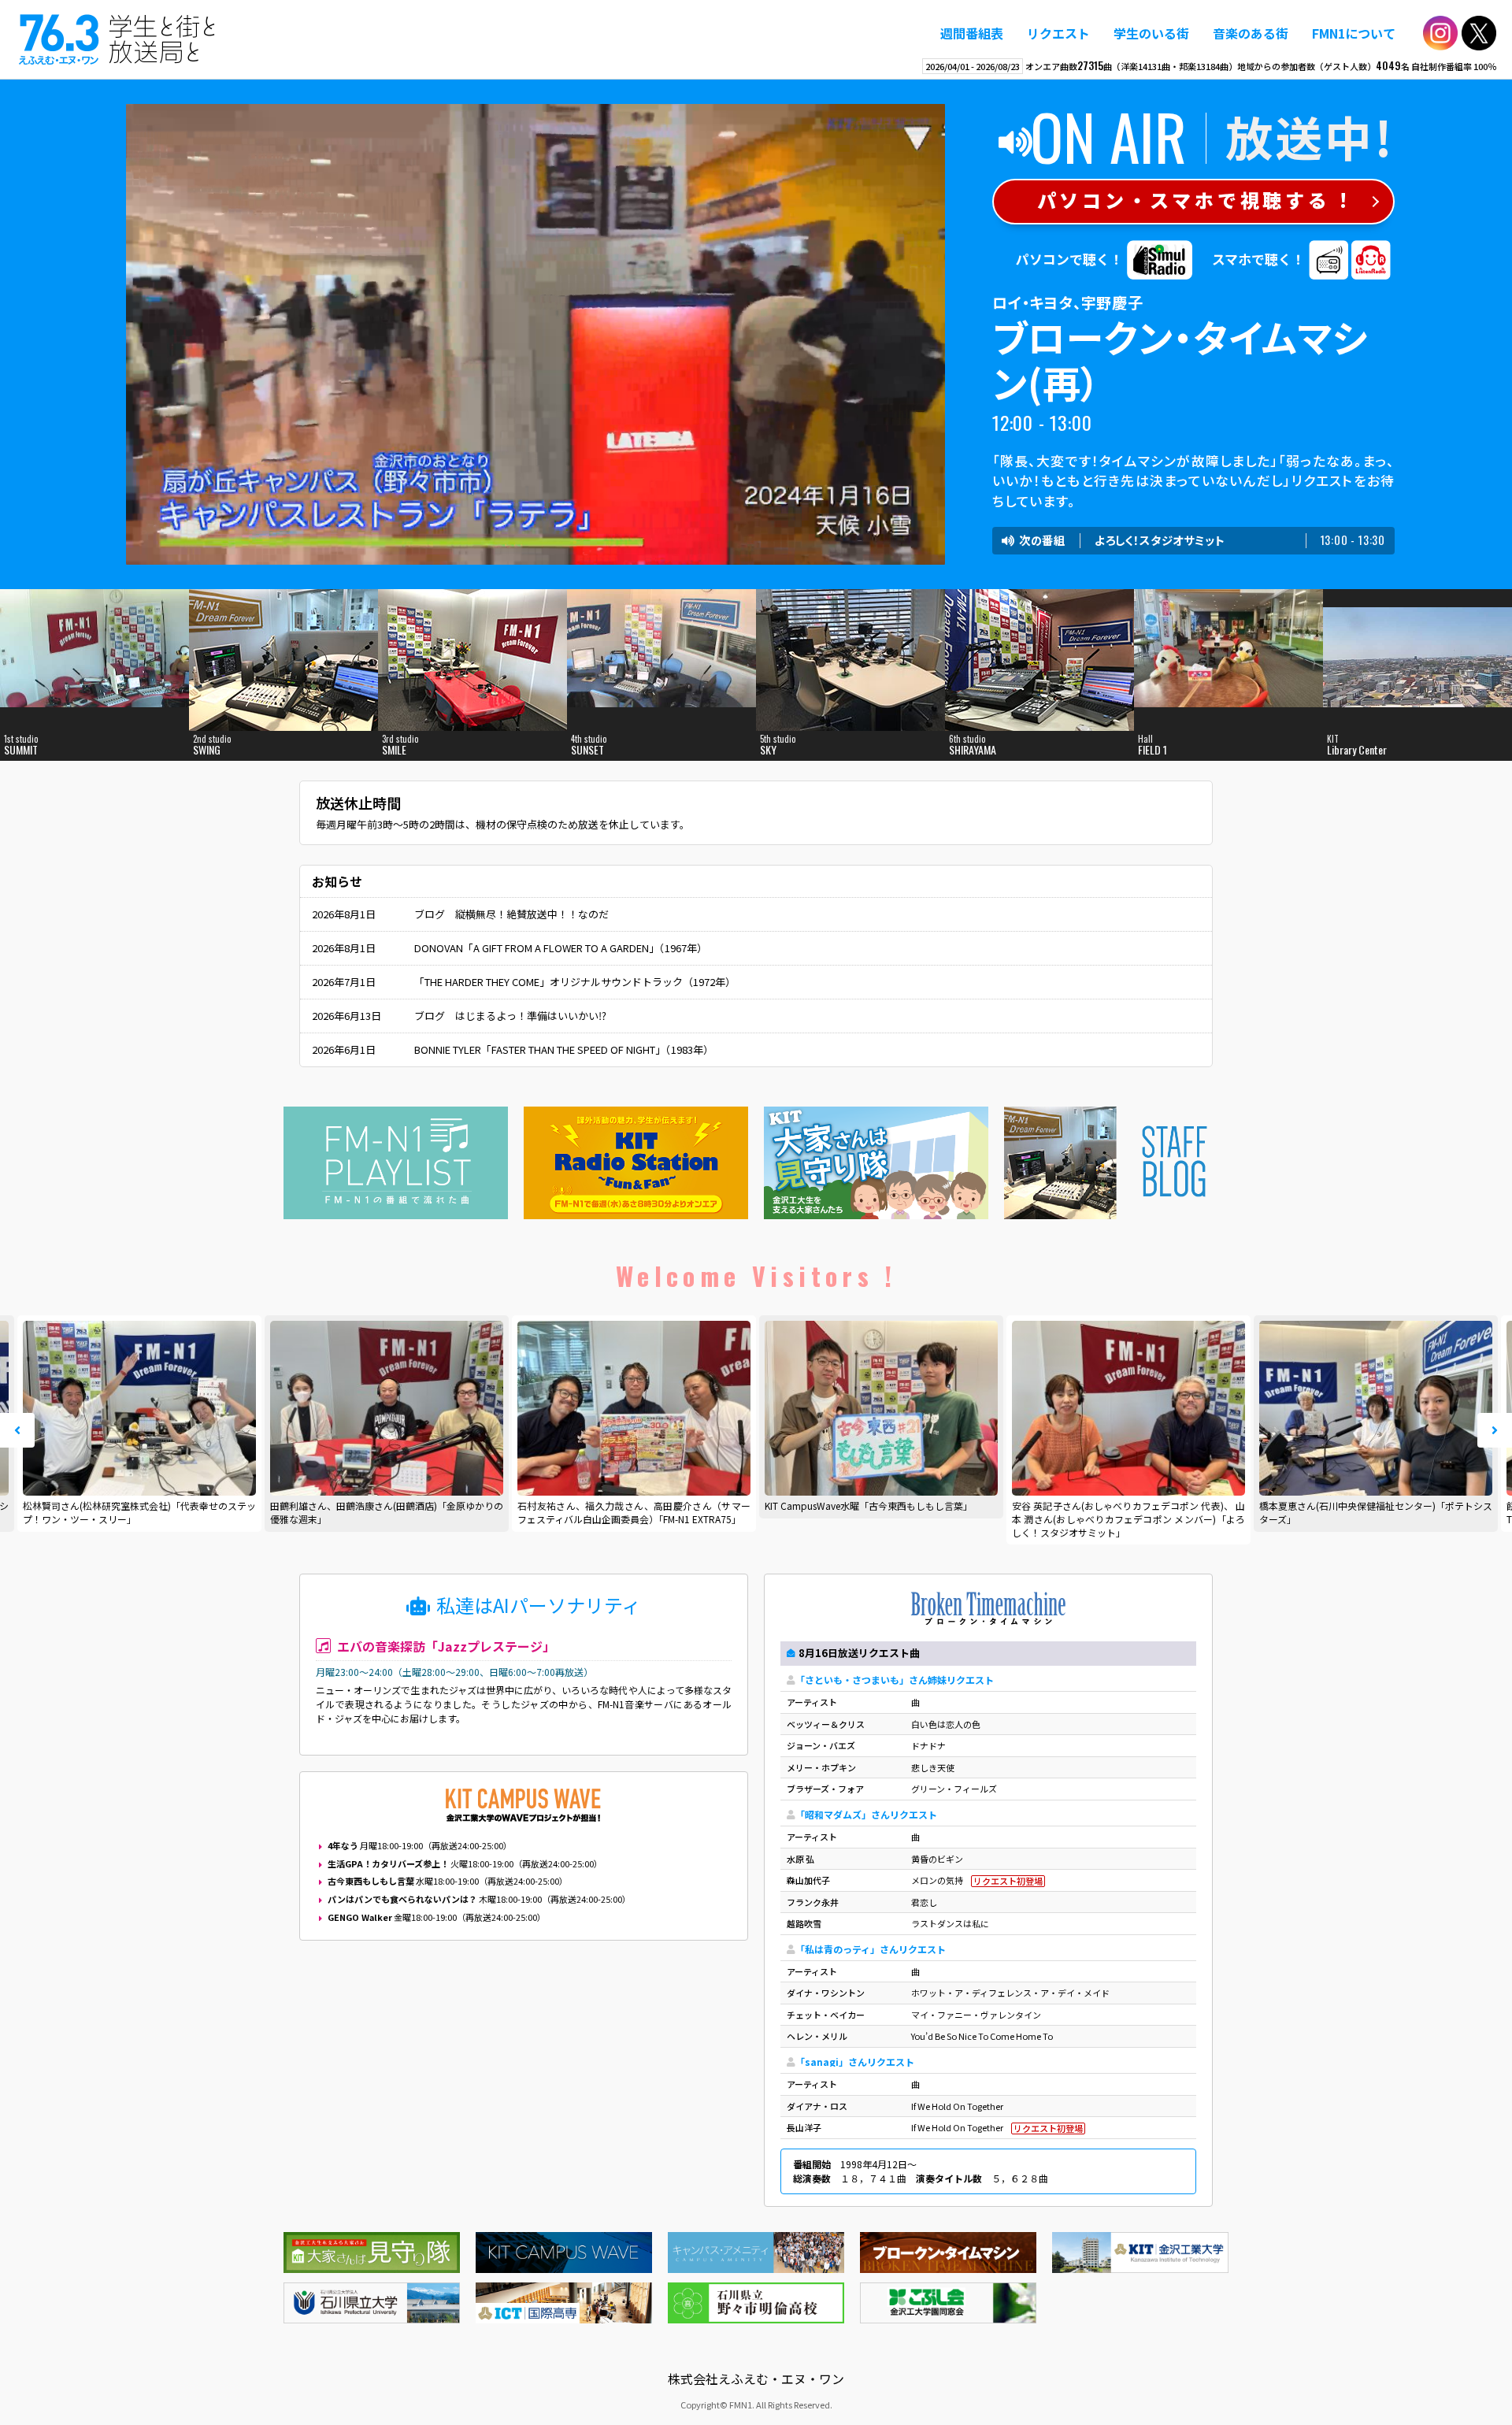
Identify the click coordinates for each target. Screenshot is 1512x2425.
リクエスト (1058, 33)
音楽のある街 (1251, 33)
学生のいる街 (1151, 33)
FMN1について (1354, 33)
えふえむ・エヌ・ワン (117, 39)
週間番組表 (972, 33)
